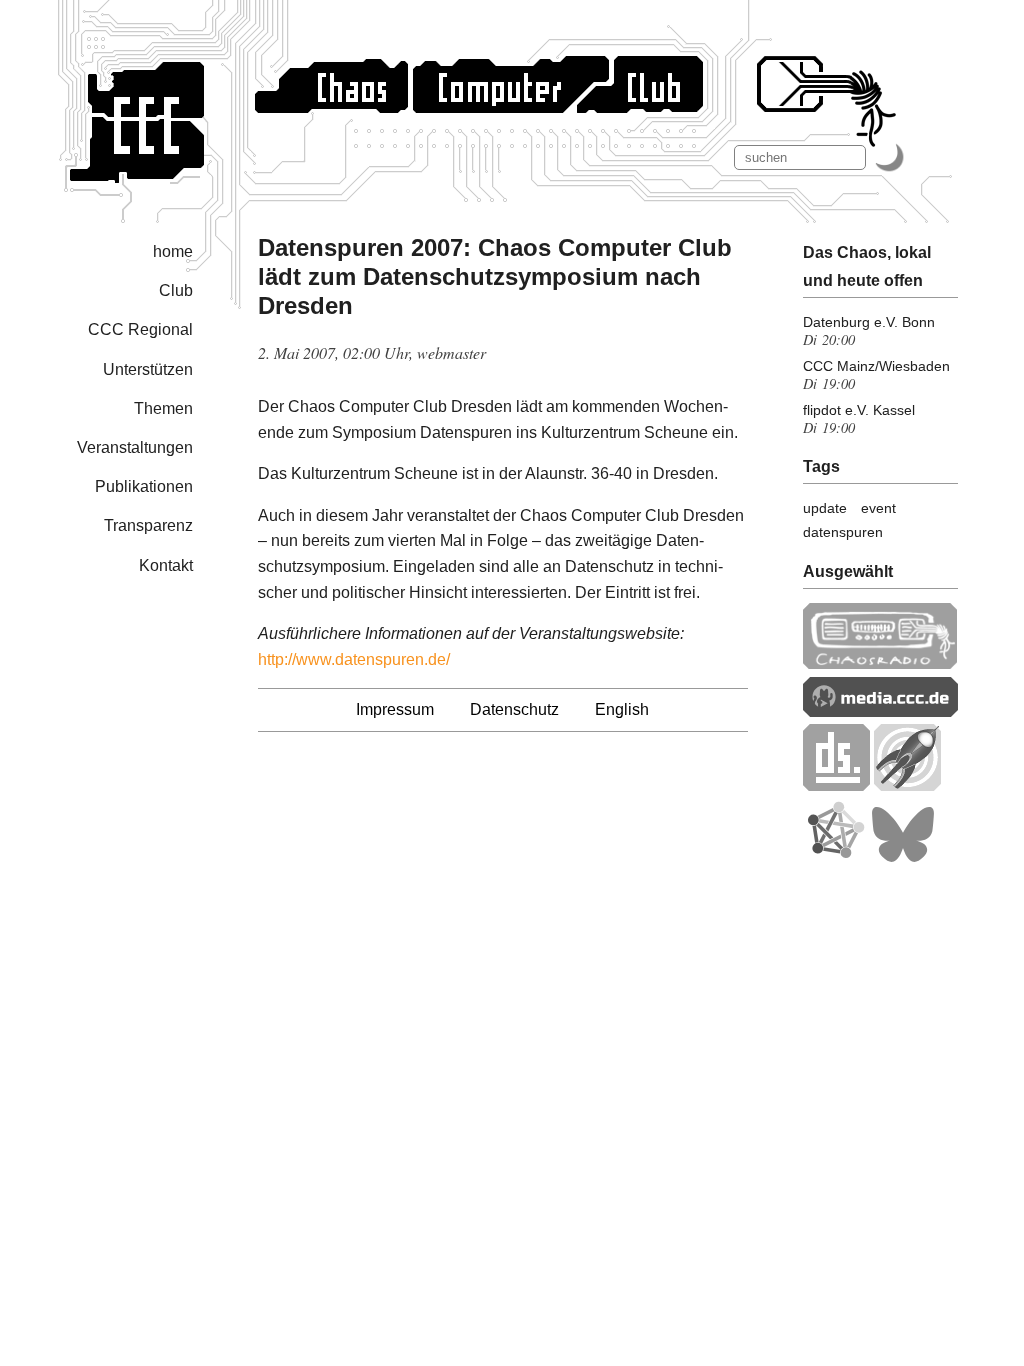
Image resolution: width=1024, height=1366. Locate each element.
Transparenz (148, 525)
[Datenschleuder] (836, 785)
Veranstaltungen (135, 447)
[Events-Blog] (907, 785)
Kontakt (166, 565)
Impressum (395, 709)
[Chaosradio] (880, 663)
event (878, 508)
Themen (163, 408)
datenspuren (843, 532)
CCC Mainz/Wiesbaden (876, 366)
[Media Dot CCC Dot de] (880, 711)
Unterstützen (148, 369)
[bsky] (903, 857)
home (173, 251)
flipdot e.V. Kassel (859, 410)
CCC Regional (140, 329)
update (825, 508)
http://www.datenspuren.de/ (354, 659)
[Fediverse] (835, 857)
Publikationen (144, 486)
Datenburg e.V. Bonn (869, 322)
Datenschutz (514, 709)
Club (176, 290)
